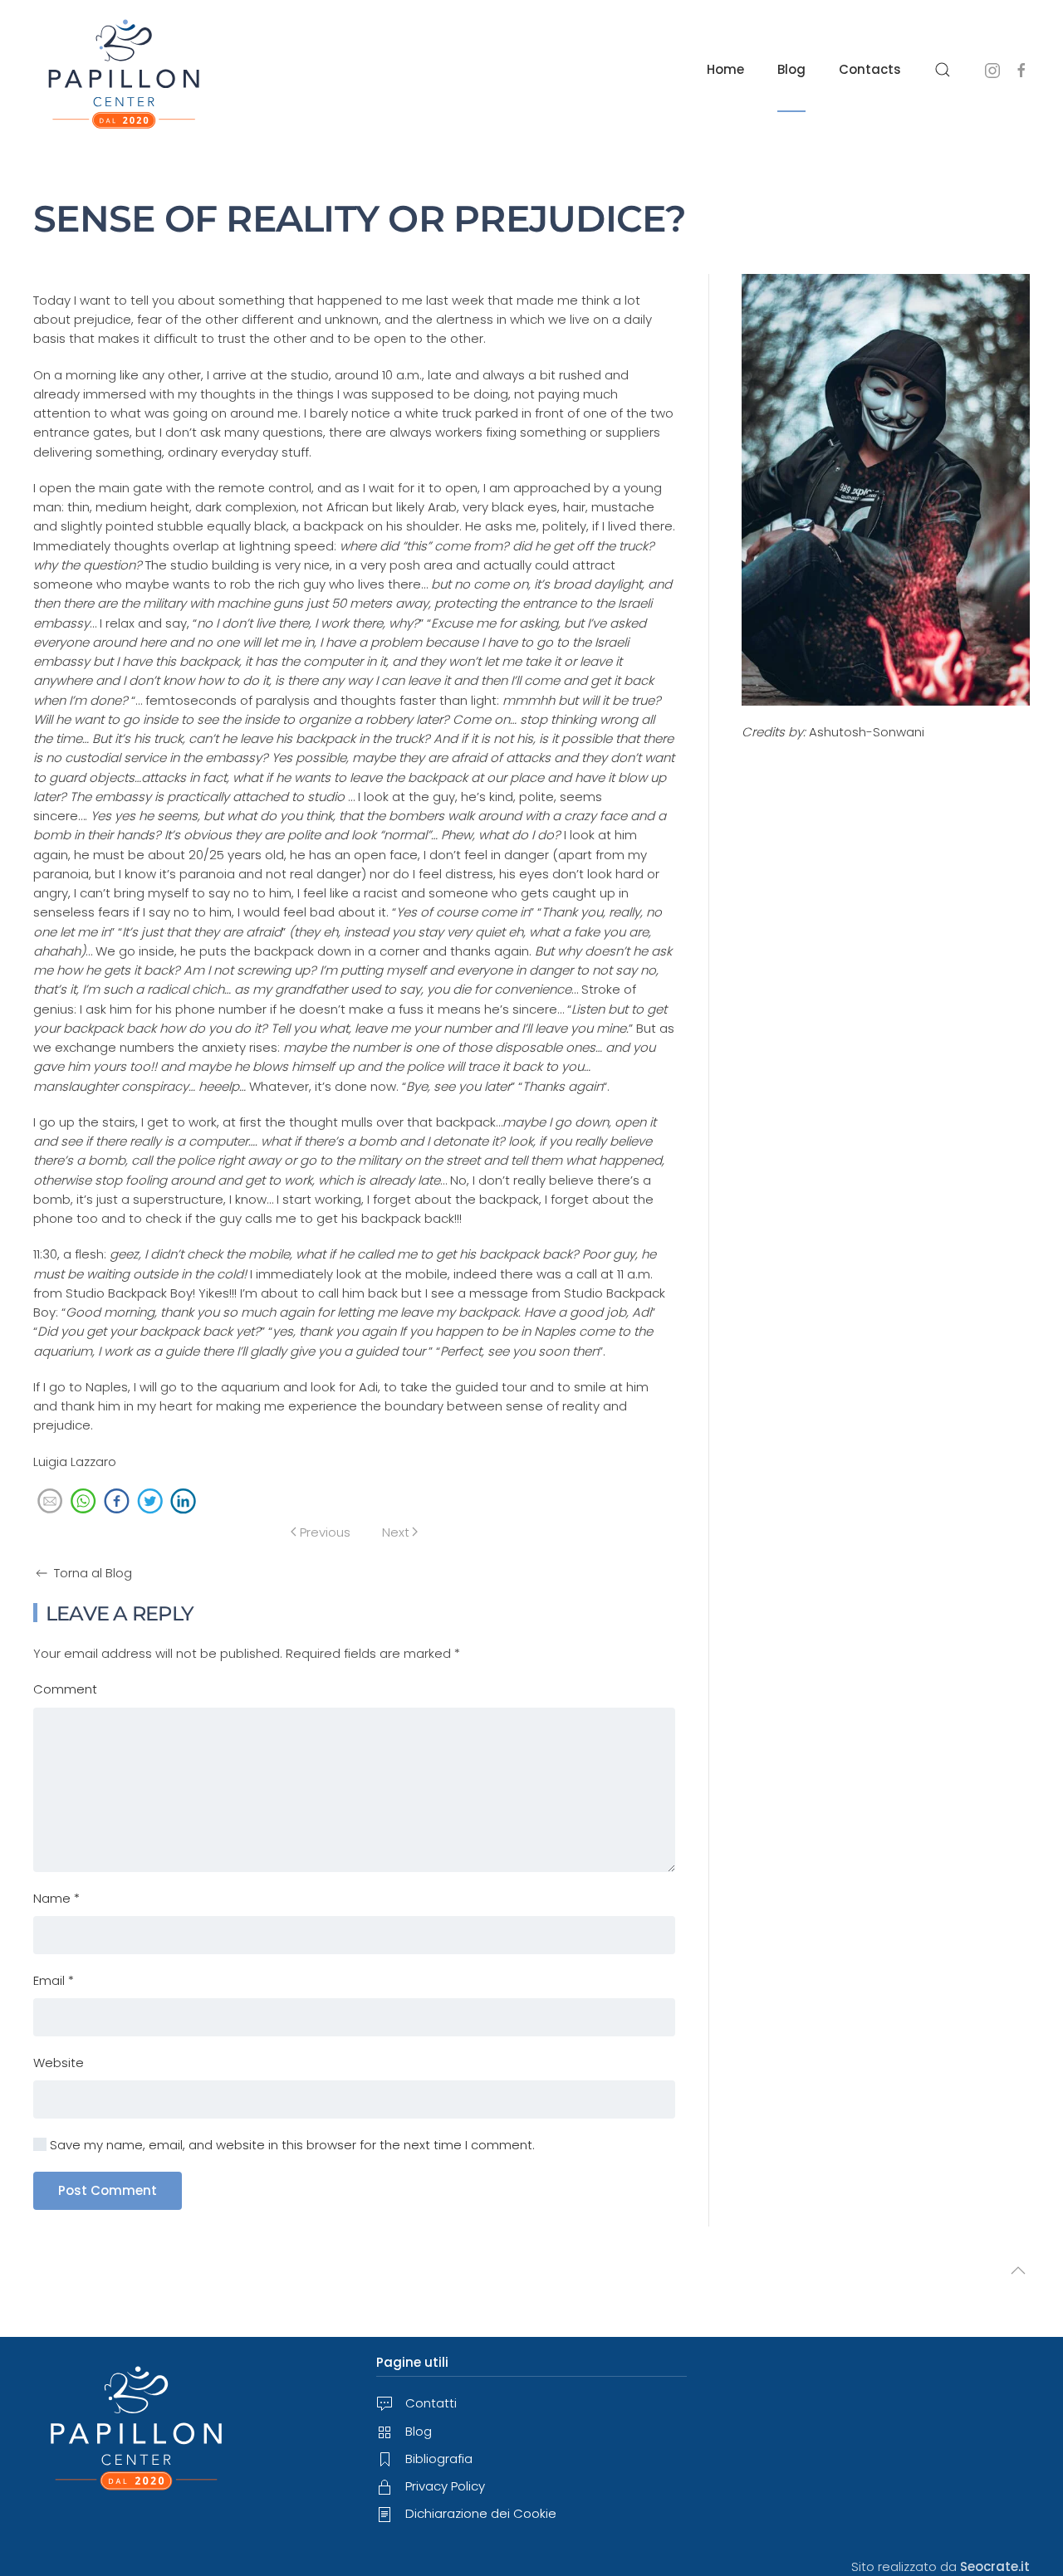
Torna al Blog (93, 1573)
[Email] (50, 1503)
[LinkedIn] (183, 1503)
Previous (325, 1532)
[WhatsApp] (83, 1503)
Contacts (870, 69)
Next (396, 1532)
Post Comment (108, 2190)
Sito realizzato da (941, 2566)
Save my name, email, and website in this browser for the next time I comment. (291, 2145)
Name (56, 1898)
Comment (65, 1689)
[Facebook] (116, 1503)
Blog (791, 69)
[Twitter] (149, 1503)
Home (725, 69)
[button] (943, 69)
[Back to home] (125, 69)
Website (59, 2063)
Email (54, 1980)
